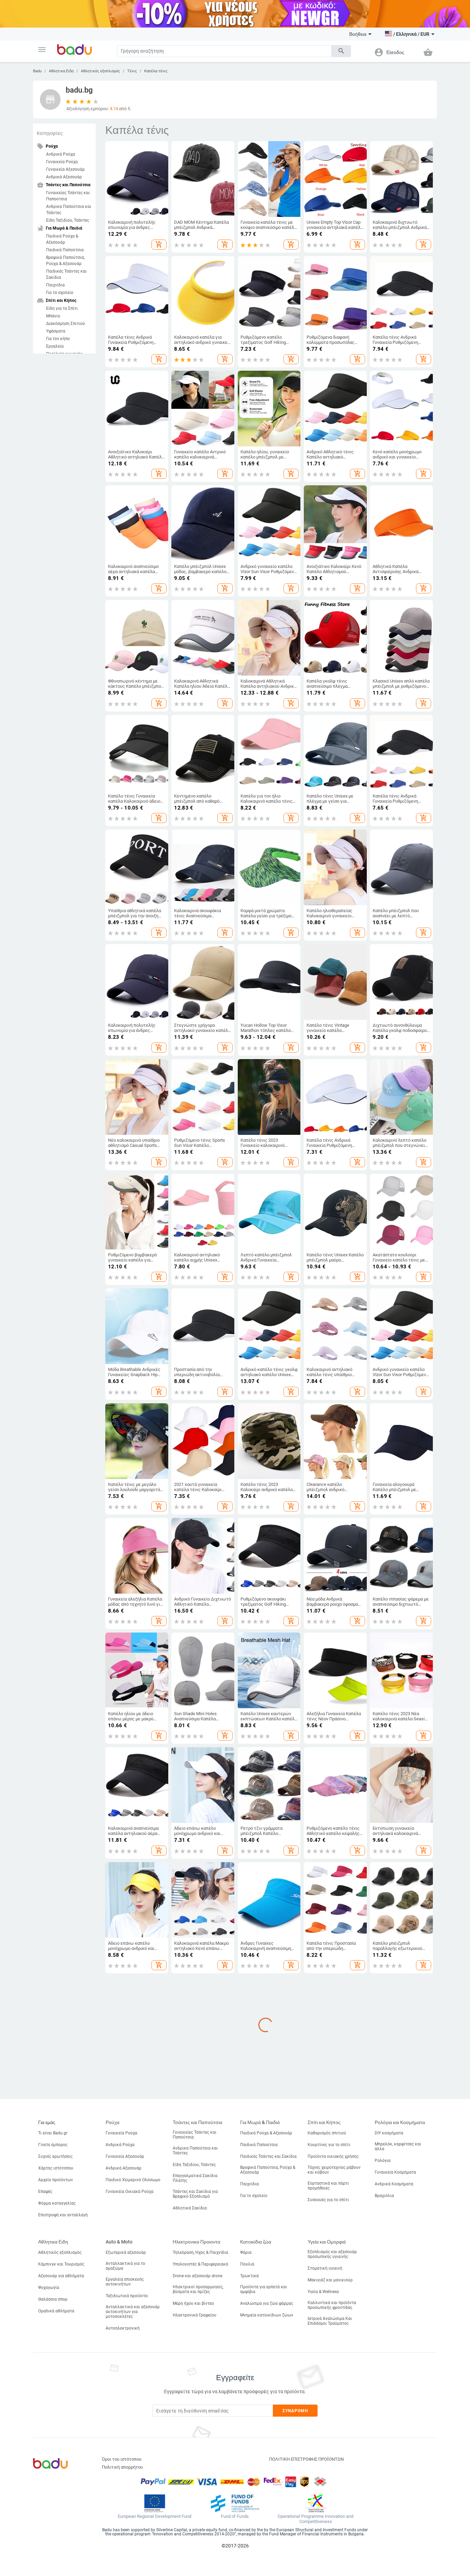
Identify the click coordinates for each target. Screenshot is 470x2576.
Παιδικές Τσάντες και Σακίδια (66, 274)
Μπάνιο (53, 316)
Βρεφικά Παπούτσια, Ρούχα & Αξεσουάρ (65, 261)
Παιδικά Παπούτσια (65, 250)
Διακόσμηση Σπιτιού (66, 324)
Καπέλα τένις (156, 71)
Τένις (132, 71)
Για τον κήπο (58, 339)
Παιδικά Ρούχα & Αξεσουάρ (62, 239)
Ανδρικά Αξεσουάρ (64, 177)
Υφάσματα (56, 331)
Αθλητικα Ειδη (61, 71)
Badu (37, 71)
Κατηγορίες (50, 133)
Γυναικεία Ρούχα (62, 162)
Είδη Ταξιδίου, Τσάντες (68, 220)
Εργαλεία (55, 346)
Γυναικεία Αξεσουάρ (65, 169)
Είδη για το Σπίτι (62, 308)
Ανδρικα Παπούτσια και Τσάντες (69, 210)
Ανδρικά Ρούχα (61, 154)
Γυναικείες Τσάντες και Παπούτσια (68, 196)
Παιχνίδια (55, 285)
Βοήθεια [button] (358, 34)
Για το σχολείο (60, 293)
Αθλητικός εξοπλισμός (100, 71)
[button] (42, 50)
